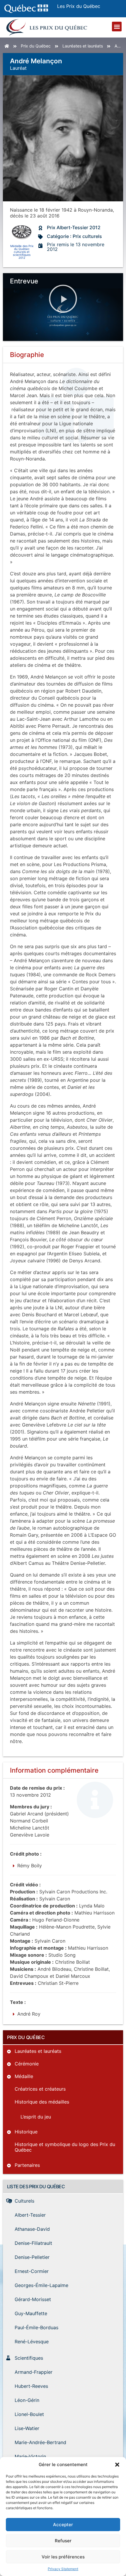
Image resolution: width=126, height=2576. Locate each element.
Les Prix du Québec (79, 6)
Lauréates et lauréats (83, 46)
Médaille (24, 2076)
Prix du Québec (36, 46)
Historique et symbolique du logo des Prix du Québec (65, 2147)
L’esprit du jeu (36, 2117)
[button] (117, 2465)
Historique (26, 2132)
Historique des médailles (42, 2102)
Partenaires (27, 2165)
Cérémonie (27, 2064)
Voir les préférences (63, 2557)
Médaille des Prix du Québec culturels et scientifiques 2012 (22, 252)
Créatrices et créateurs (40, 2089)
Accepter (63, 2525)
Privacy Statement (63, 2569)
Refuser (63, 2541)
